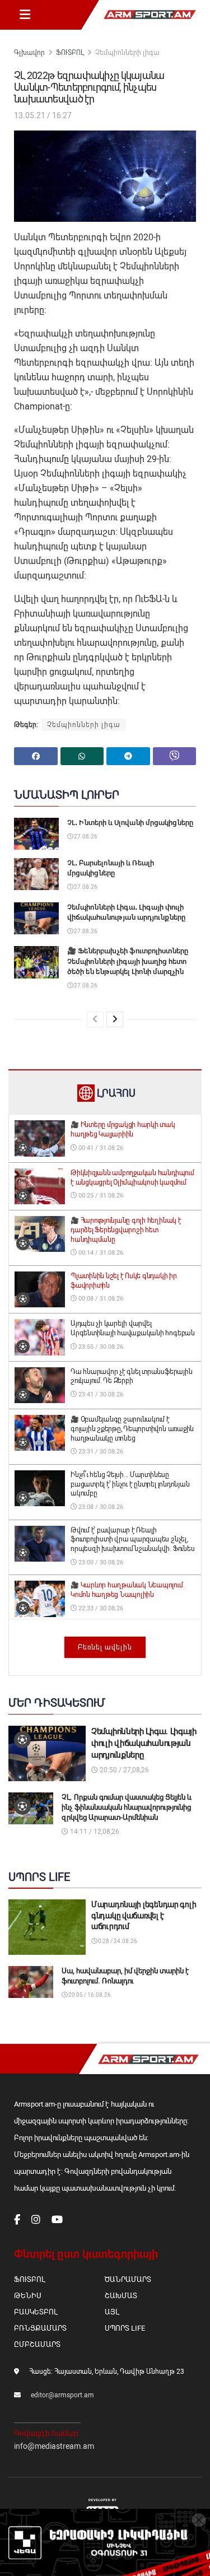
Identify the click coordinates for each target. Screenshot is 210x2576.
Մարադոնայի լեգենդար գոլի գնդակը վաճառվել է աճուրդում (144, 1915)
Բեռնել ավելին (105, 1647)
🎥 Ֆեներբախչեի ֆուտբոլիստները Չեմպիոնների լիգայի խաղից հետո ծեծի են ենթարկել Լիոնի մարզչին (128, 961)
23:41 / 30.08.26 (100, 1394)
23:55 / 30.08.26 (100, 1347)
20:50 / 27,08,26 (123, 1770)
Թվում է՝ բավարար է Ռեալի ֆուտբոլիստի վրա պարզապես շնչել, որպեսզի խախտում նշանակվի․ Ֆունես (132, 1540)
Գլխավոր (29, 53)
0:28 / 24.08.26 (117, 1941)
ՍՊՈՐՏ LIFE (125, 2328)
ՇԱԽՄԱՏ (121, 2296)
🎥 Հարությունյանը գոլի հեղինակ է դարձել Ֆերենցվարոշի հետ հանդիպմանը (126, 1230)
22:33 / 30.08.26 (100, 1608)
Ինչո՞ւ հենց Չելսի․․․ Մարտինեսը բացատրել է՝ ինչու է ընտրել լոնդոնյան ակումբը (130, 1484)
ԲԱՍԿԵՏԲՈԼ (36, 2312)
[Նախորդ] (95, 1019)
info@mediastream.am (54, 2446)
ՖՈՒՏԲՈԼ (70, 53)
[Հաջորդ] (115, 1019)
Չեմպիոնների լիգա (127, 53)
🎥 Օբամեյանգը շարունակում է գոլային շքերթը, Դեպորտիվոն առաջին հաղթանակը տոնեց (132, 1429)
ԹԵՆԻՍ (28, 2296)
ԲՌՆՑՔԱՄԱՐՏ (40, 2328)
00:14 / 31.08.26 (100, 1253)
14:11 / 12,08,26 (94, 1832)
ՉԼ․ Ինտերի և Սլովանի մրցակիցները (130, 823)
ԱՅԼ (112, 2312)
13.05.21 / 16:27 (43, 115)
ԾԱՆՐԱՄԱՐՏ (128, 2279)
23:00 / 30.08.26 (100, 1562)
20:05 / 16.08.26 (89, 1995)
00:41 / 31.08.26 (100, 1148)
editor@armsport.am (62, 2395)
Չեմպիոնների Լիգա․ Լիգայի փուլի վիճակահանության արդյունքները (144, 1743)
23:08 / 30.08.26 (100, 1507)
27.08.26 (85, 837)
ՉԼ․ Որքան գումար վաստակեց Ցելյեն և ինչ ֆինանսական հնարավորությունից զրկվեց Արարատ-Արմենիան (127, 1807)
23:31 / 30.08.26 (100, 1452)
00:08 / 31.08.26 (100, 1299)
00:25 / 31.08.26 (100, 1196)
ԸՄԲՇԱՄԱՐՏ (37, 2344)
